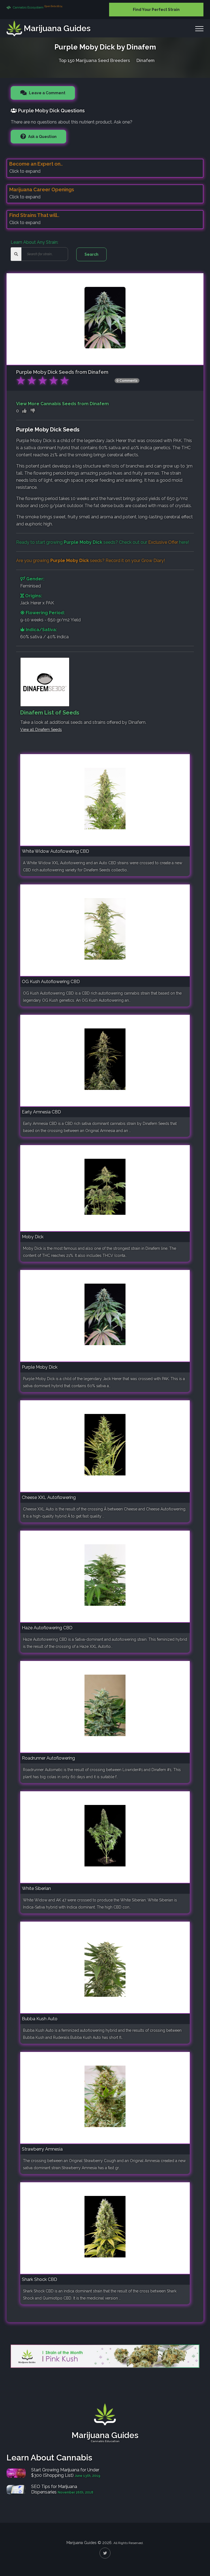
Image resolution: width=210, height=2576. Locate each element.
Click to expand (25, 171)
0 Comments (127, 381)
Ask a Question (42, 137)
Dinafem (145, 61)
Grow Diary (153, 561)
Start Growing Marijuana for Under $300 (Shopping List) (65, 2473)
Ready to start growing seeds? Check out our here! (103, 542)
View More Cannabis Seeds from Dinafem (62, 404)
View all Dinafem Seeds (41, 730)
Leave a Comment (47, 93)
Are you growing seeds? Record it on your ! (91, 561)
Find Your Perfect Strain (156, 10)
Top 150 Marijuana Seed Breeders (94, 61)
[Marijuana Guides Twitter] (105, 2553)
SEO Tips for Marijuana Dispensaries (54, 2489)
